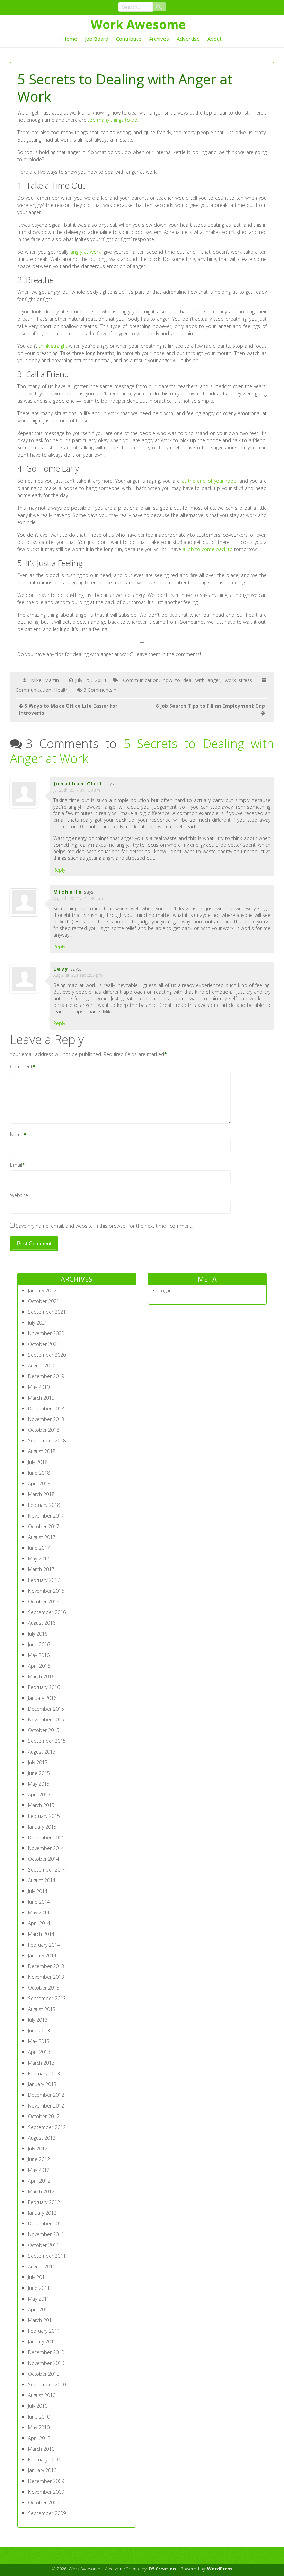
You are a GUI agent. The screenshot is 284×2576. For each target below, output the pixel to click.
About (215, 39)
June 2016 (39, 1644)
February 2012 (44, 2202)
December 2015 (46, 1709)
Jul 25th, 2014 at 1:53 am (77, 790)
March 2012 (41, 2191)
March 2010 (41, 2449)
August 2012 (42, 2138)
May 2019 (39, 1387)
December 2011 (46, 2224)
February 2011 (44, 2331)
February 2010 (44, 2460)
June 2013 (39, 2031)
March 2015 (41, 1805)
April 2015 (39, 1795)
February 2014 (44, 1945)
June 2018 (39, 1473)
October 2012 (44, 2116)
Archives (159, 39)
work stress (238, 680)
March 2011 (41, 2320)
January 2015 (42, 1827)
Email (16, 1165)
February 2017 (44, 1580)
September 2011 (47, 2256)
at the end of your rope (209, 481)
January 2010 (42, 2470)
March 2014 (41, 1934)
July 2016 (38, 1634)
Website (19, 1195)
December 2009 (46, 2481)
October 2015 (44, 1730)
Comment (21, 1067)
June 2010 (39, 2417)
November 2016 (46, 1591)
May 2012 (39, 2170)
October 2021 (44, 1301)
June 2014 (39, 1902)
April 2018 (39, 1483)
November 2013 (46, 1977)
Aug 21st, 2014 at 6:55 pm (78, 975)
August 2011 (42, 2266)
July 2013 (38, 2020)
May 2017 (39, 1559)
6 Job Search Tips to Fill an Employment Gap (210, 706)
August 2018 (42, 1451)
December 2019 (46, 1376)
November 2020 (46, 1333)
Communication (141, 680)
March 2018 (41, 1494)
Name (17, 1134)
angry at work (86, 252)
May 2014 (39, 1913)
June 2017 (39, 1548)
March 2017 (41, 1569)
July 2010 (38, 2406)
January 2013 (42, 2084)
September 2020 (47, 1355)
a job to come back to (208, 549)
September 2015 (47, 1741)
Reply (59, 870)
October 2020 (44, 1344)
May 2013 (39, 2041)
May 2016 (39, 1655)
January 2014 (42, 1955)
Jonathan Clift (78, 784)
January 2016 (42, 1698)
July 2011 (38, 2277)
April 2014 (39, 1923)
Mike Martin (45, 680)
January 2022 (42, 1290)
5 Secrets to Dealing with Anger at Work (142, 751)
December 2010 (46, 2352)
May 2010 (39, 2427)
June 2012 (39, 2159)
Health (61, 690)
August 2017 (42, 1537)
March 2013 (41, 2063)
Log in (165, 1290)
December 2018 (46, 1408)
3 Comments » (100, 690)
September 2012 (47, 2127)
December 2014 (46, 1837)
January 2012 (42, 2213)
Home (70, 39)
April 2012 (39, 2181)
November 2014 (46, 1848)
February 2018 (44, 1505)
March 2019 (41, 1398)
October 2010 (44, 2374)
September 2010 (47, 2384)
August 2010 (42, 2395)
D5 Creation (162, 2569)
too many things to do (113, 120)
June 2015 (39, 1773)
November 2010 (46, 2363)
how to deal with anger (192, 680)
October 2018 (44, 1430)
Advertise (188, 39)
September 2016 (47, 1612)
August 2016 (42, 1623)
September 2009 (47, 2513)
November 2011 (46, 2234)
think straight (53, 346)
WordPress (220, 2569)
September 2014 (47, 1870)
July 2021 (38, 1323)
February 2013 (44, 2073)
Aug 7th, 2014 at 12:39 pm (78, 898)
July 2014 (38, 1891)
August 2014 (42, 1880)
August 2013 (42, 2009)
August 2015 (42, 1752)
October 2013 (44, 1988)
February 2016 (44, 1687)
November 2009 (46, 2492)
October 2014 (44, 1859)
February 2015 (44, 1816)
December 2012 (46, 2095)
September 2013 (47, 1998)
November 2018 (46, 1419)
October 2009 (44, 2502)
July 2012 (38, 2149)
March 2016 (41, 1677)
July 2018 (38, 1462)
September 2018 (47, 1441)
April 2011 (39, 2309)
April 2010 (39, 2438)
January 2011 (42, 2342)
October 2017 (44, 1526)
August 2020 (42, 1366)
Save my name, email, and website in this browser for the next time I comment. (104, 1226)
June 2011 (39, 2288)
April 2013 (39, 2052)
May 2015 (39, 1784)
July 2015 (38, 1762)
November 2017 (46, 1516)
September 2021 (47, 1312)
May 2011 (39, 2299)
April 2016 (39, 1666)
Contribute (129, 39)
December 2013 (46, 1966)
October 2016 (44, 1601)
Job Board (97, 39)
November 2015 (46, 1719)
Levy (61, 969)
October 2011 (44, 2245)
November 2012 (46, 2106)
